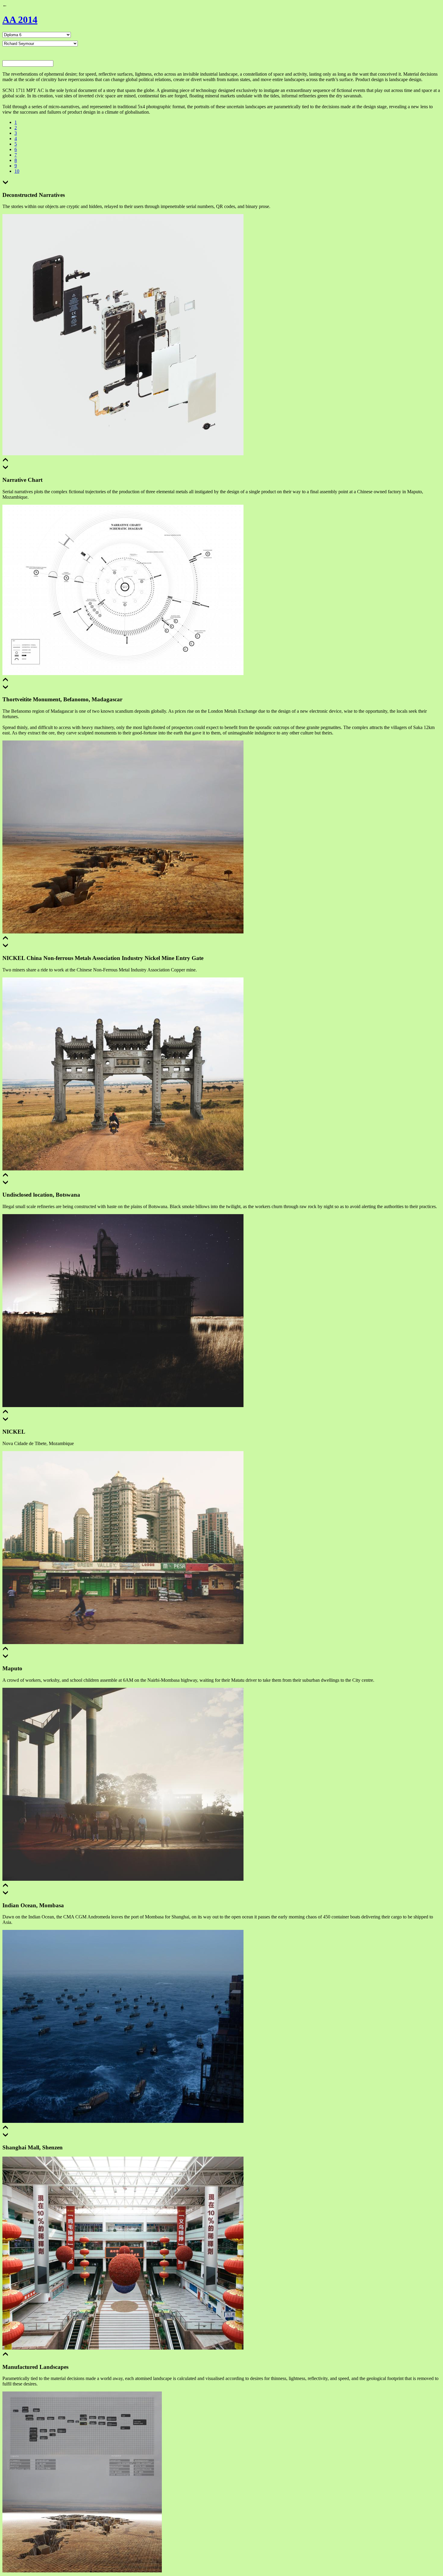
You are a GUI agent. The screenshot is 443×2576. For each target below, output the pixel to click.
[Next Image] (5, 183)
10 (17, 171)
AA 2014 (20, 20)
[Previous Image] (5, 461)
